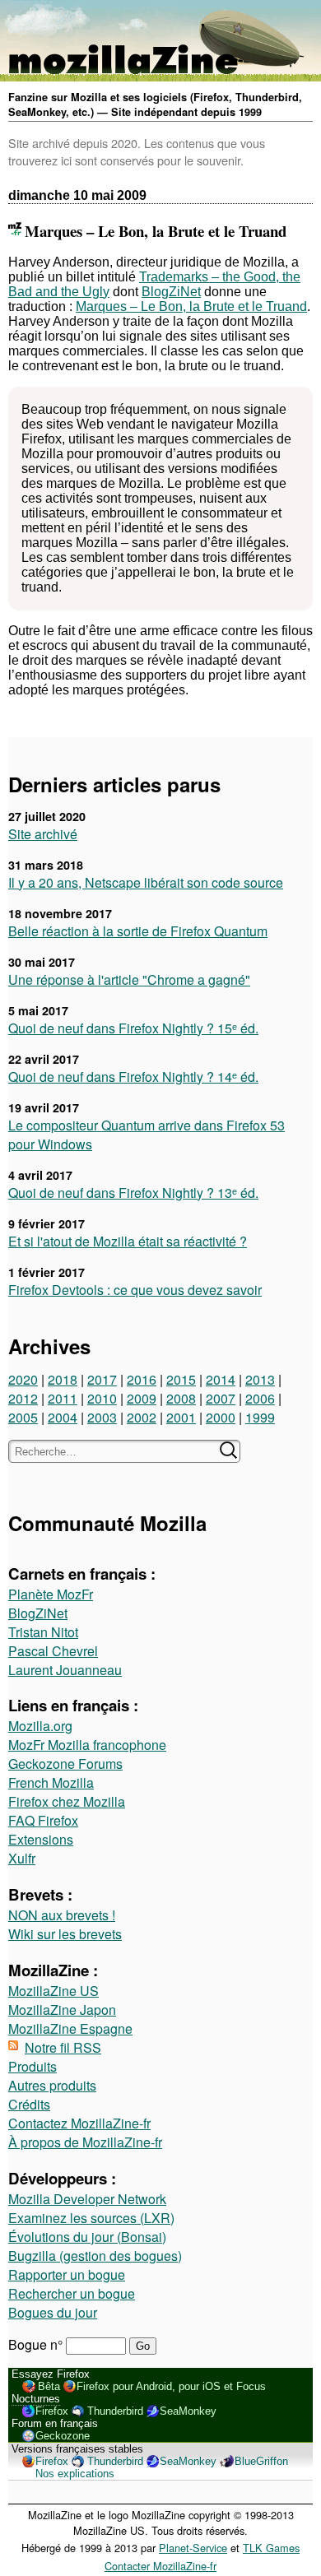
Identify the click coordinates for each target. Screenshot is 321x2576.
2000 (221, 1417)
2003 (102, 1417)
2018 (63, 1379)
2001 (181, 1417)
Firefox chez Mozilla (67, 1801)
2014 (221, 1379)
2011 (63, 1398)
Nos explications (75, 2474)
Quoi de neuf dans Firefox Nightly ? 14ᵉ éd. (133, 1077)
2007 (221, 1398)
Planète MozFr (51, 1594)
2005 (23, 1417)
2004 (63, 1417)
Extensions (41, 1839)
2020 (23, 1379)
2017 (102, 1379)
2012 (23, 1398)
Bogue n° (37, 2344)
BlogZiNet (171, 292)
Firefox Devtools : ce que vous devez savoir (135, 1290)
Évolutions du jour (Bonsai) (87, 2237)
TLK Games (271, 2548)
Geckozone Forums (65, 1764)
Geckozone (63, 2436)
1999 (260, 1417)
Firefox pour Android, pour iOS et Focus (171, 2386)
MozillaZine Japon (62, 2010)
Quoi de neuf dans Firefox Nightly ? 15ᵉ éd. (133, 1028)
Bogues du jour (53, 2312)
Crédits (29, 2104)
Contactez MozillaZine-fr (79, 2123)
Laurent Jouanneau (65, 1670)
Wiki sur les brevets (65, 1934)
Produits (33, 2066)
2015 (181, 1379)
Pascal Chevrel (53, 1651)
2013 (260, 1379)
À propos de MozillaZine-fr (85, 2142)
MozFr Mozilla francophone (87, 1745)
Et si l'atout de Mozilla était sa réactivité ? (128, 1241)
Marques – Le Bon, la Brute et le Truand (191, 306)
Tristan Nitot (43, 1632)
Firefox (52, 2411)
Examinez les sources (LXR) (91, 2218)
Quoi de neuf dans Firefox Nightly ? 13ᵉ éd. (133, 1193)
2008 (181, 1398)
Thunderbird (115, 2411)
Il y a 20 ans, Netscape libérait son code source (146, 882)
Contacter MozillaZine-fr (160, 2566)
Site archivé (43, 834)
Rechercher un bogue (72, 2293)
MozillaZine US (53, 1991)
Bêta (49, 2386)
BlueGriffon (261, 2461)
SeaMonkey (188, 2411)
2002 (142, 1417)
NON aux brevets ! (62, 1915)
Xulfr (22, 1858)
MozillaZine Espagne (70, 2028)
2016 (142, 1379)
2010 (102, 1398)
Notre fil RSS (63, 2047)
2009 (142, 1398)
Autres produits (52, 2085)
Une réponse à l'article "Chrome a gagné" (129, 979)
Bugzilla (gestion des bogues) (95, 2256)
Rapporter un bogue (67, 2274)
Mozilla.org (40, 1726)
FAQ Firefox (43, 1820)
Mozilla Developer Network (87, 2199)
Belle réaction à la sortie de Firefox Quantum (138, 931)
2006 (260, 1398)
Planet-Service (193, 2548)
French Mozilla (51, 1782)
